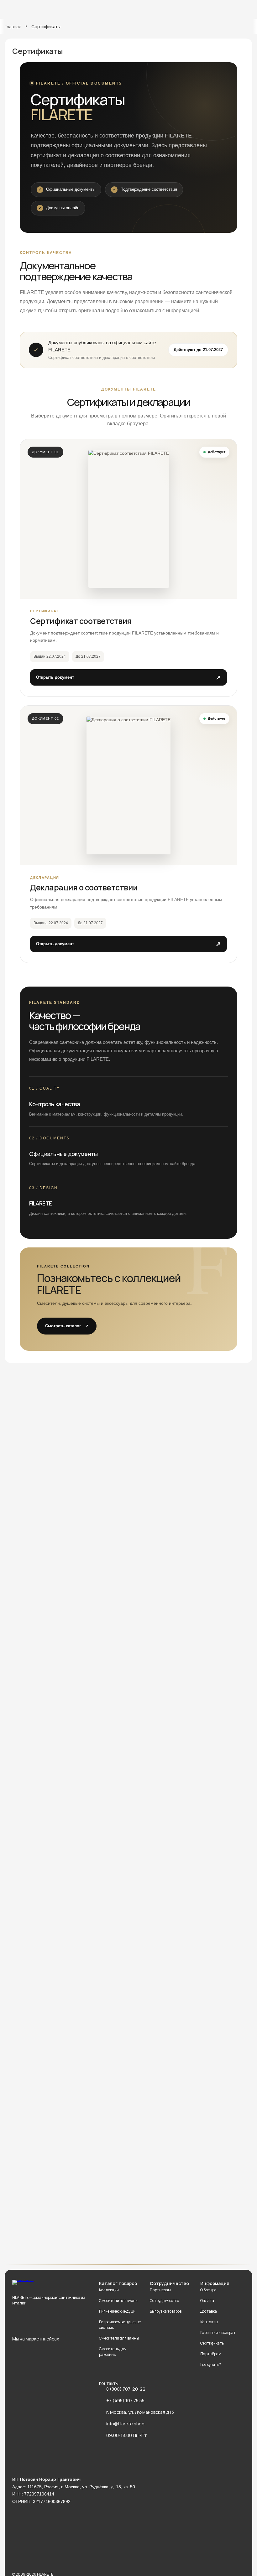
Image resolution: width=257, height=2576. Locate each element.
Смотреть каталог (67, 1326)
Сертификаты (212, 2343)
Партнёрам (160, 2290)
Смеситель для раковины (113, 2352)
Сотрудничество (164, 2301)
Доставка (209, 2311)
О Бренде (208, 2290)
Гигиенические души (117, 2311)
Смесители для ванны (119, 2338)
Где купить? (211, 2364)
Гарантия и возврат (218, 2332)
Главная (13, 26)
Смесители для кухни (118, 2301)
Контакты (209, 2322)
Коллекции (109, 2290)
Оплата (207, 2301)
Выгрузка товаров (166, 2311)
